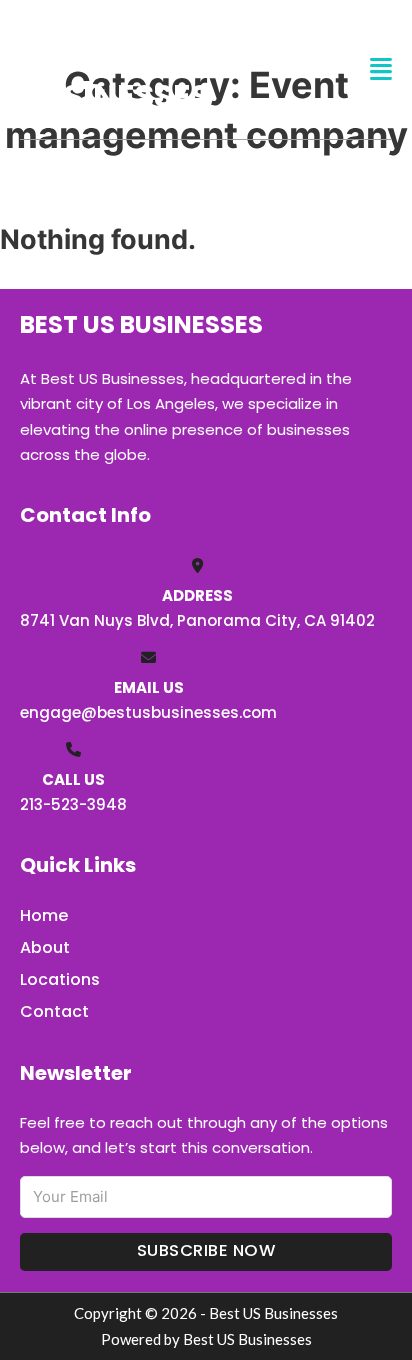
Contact (54, 1011)
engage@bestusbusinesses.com (148, 712)
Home (44, 915)
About (45, 947)
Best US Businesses (115, 68)
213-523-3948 (73, 804)
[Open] (381, 69)
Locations (60, 979)
